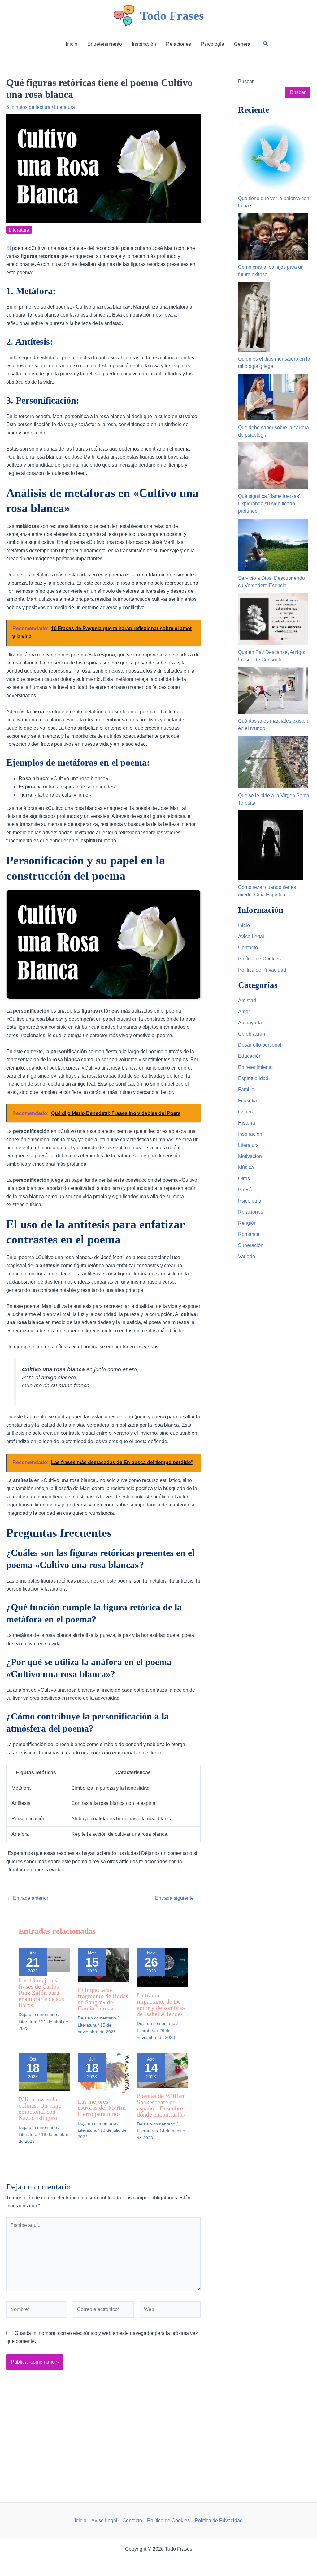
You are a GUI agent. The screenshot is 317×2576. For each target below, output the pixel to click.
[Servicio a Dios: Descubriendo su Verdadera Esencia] (273, 545)
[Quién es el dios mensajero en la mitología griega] (254, 317)
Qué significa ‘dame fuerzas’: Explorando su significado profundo (270, 504)
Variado (247, 1256)
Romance (249, 1234)
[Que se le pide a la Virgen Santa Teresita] (273, 762)
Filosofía (248, 1101)
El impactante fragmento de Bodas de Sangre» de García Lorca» (103, 1999)
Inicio (244, 925)
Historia (247, 1123)
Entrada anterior (28, 1898)
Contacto (248, 948)
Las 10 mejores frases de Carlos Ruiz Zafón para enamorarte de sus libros (41, 1993)
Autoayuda (250, 1023)
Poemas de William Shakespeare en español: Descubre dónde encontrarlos (161, 2105)
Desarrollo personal (260, 1045)
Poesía (246, 1190)
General (247, 1112)
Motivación (250, 1156)
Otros (244, 1179)
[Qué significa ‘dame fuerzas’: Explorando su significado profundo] (273, 466)
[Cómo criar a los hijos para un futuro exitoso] (273, 237)
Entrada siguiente (178, 1898)
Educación (250, 1056)
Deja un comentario (38, 2014)
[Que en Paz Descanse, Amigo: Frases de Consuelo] (273, 619)
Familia (246, 1089)
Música (246, 1167)
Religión (247, 1223)
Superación (251, 1245)
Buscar (246, 81)
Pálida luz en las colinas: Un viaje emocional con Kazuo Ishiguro (40, 2108)
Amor (244, 1012)
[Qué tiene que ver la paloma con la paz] (273, 156)
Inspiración (250, 1134)
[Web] (170, 2311)
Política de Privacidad (262, 970)
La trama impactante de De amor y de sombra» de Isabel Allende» (161, 2005)
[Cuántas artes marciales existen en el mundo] (273, 690)
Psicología (250, 1201)
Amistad (247, 1000)
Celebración (252, 1034)
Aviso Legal (251, 936)
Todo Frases (172, 16)
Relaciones (251, 1212)
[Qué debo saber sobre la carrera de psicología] (273, 397)
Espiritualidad (253, 1078)
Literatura (65, 107)
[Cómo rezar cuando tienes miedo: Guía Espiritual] (271, 845)
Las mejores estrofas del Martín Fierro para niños (102, 2108)
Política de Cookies (259, 959)
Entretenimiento (255, 1067)
